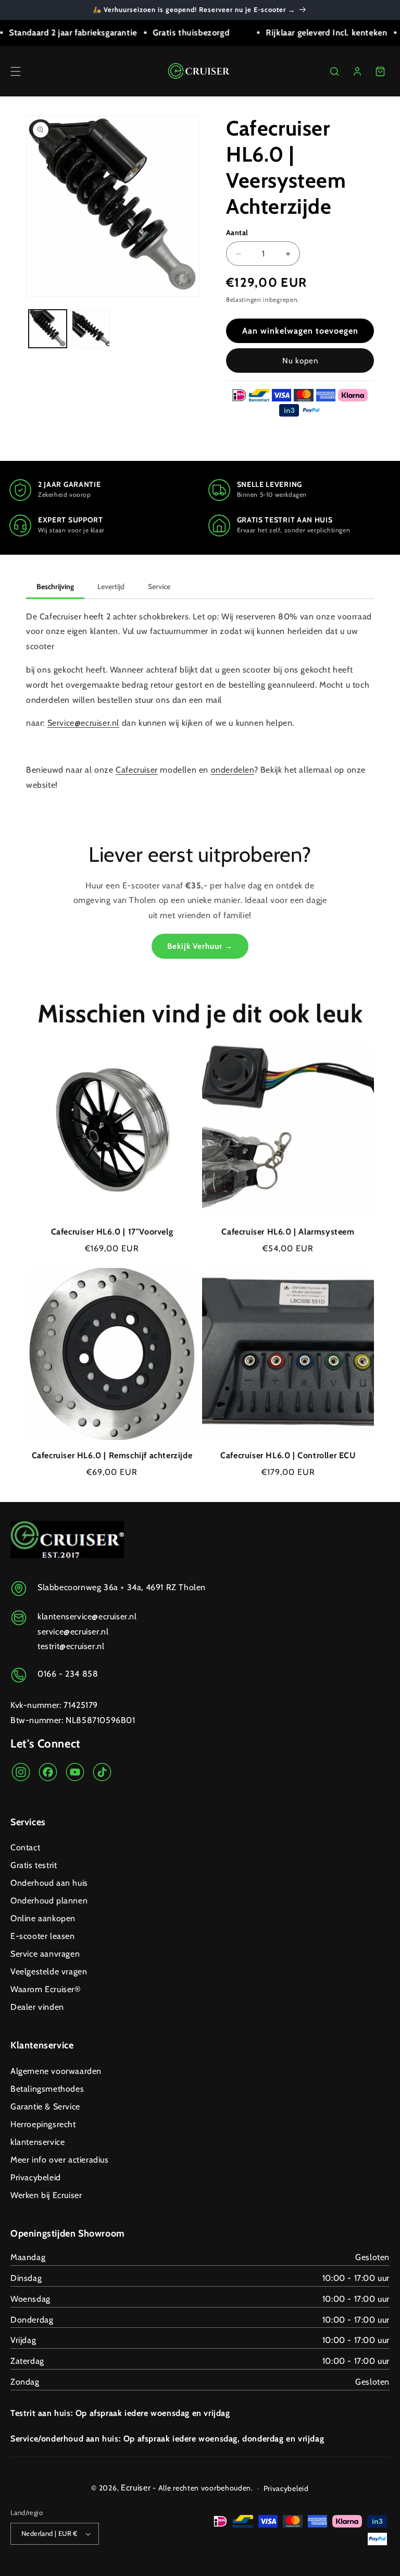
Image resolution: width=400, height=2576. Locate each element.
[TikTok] (102, 1775)
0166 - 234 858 (68, 1674)
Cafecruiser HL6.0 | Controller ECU (288, 1455)
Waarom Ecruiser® (46, 1989)
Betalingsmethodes (47, 2089)
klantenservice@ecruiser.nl (87, 1616)
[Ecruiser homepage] (200, 71)
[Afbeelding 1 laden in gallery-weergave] (48, 329)
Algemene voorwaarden (56, 2071)
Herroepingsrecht (43, 2124)
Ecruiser (136, 2488)
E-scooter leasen (43, 1936)
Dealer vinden (37, 2007)
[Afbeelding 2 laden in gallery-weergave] (91, 329)
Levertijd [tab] (111, 587)
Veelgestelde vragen (49, 1971)
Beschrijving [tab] (55, 587)
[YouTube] (75, 1775)
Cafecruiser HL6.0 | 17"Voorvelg (112, 1232)
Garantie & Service (45, 2107)
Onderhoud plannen (49, 1901)
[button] (16, 71)
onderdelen (233, 770)
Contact (25, 1847)
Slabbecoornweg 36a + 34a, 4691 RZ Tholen (122, 1587)
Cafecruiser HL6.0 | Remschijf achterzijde (112, 1455)
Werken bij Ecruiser (46, 2195)
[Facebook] (48, 1775)
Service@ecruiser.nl (83, 723)
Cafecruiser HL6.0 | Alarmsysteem (288, 1232)
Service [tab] (159, 587)
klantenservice (37, 2142)
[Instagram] (21, 1775)
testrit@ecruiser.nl (71, 1646)
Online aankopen (43, 1918)
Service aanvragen (45, 1954)
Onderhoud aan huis (49, 1883)
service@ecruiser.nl (73, 1632)
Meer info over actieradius (60, 2160)
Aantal (237, 233)
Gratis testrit (34, 1865)
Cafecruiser (137, 770)
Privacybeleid (36, 2177)
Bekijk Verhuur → (200, 946)
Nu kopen (300, 361)
